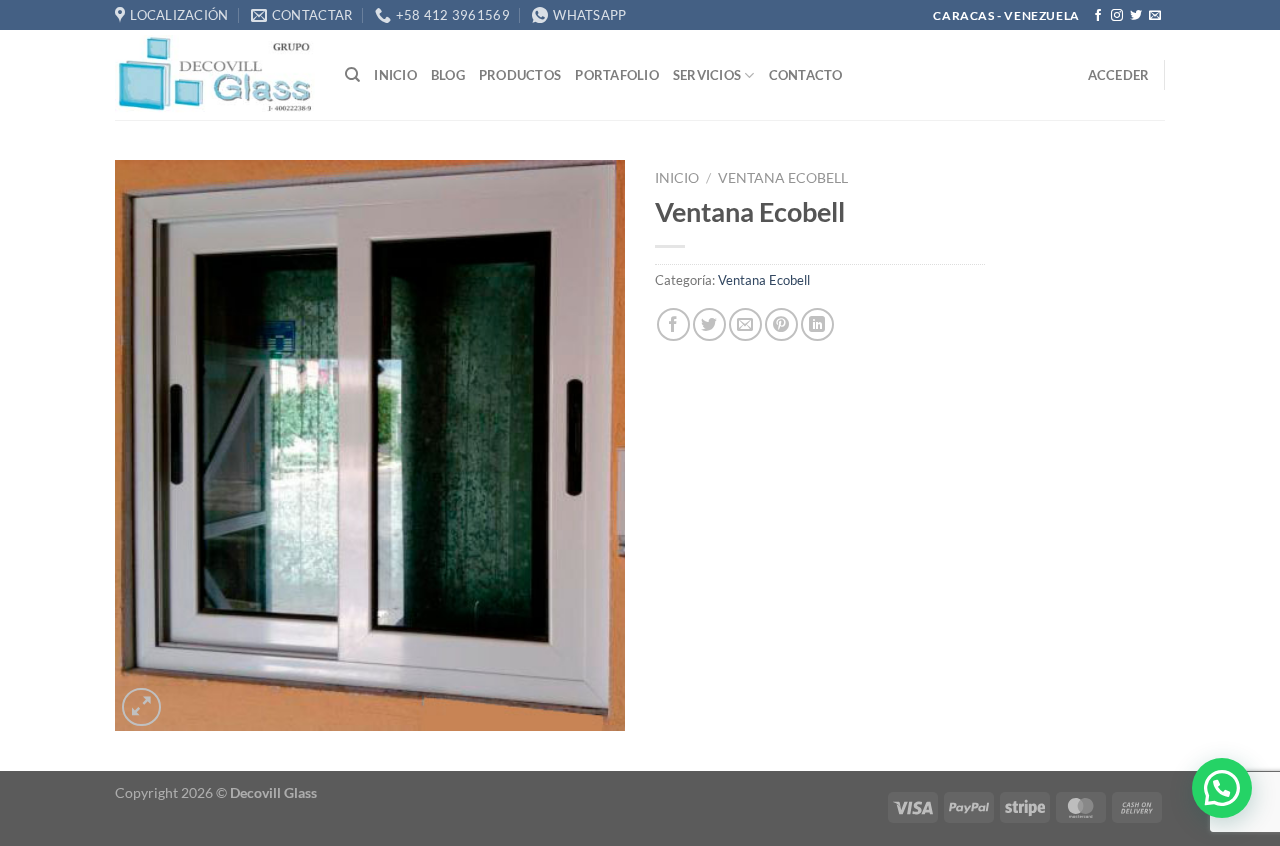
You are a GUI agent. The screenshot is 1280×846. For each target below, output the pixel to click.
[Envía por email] (745, 324)
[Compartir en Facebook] (673, 324)
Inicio (395, 75)
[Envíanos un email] (1155, 16)
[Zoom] (141, 707)
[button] (1222, 788)
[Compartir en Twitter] (709, 324)
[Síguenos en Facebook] (1098, 16)
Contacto (806, 75)
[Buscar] (352, 75)
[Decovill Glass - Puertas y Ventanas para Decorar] (215, 75)
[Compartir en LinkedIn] (817, 324)
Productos (520, 75)
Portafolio (617, 75)
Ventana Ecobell (783, 178)
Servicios (707, 75)
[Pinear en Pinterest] (781, 324)
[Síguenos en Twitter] (1136, 16)
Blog (448, 75)
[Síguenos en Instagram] (1117, 16)
